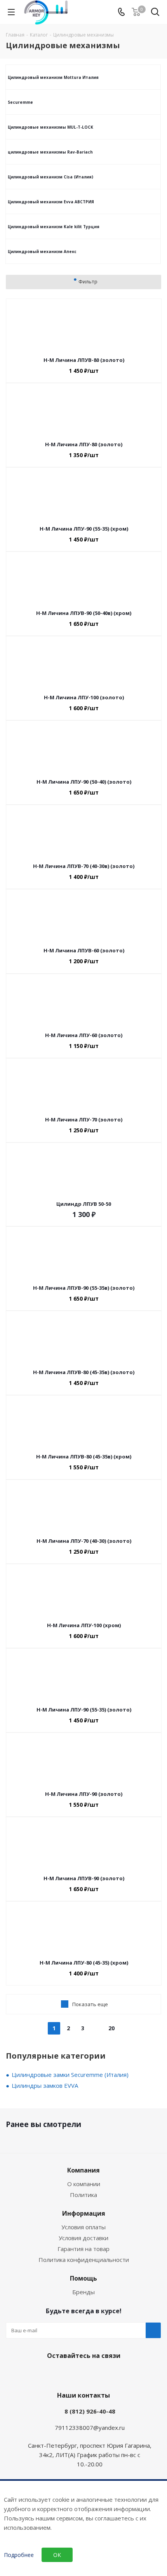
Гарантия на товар (83, 2249)
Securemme (20, 102)
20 (111, 2028)
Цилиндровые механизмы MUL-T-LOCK (50, 127)
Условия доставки (83, 2238)
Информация (84, 2213)
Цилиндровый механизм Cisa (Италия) (50, 177)
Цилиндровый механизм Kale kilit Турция (54, 227)
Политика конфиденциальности (84, 2260)
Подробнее (19, 2555)
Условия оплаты (83, 2227)
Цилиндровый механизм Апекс (42, 251)
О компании (84, 2184)
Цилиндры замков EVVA (45, 2085)
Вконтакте (72, 2374)
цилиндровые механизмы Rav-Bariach (50, 152)
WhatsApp (91, 2374)
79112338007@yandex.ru (90, 2428)
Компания (83, 2170)
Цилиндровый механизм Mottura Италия (53, 77)
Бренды (83, 2292)
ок (57, 2555)
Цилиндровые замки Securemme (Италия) (70, 2075)
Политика (83, 2195)
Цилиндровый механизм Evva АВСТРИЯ (51, 202)
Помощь (83, 2278)
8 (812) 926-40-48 (90, 2411)
